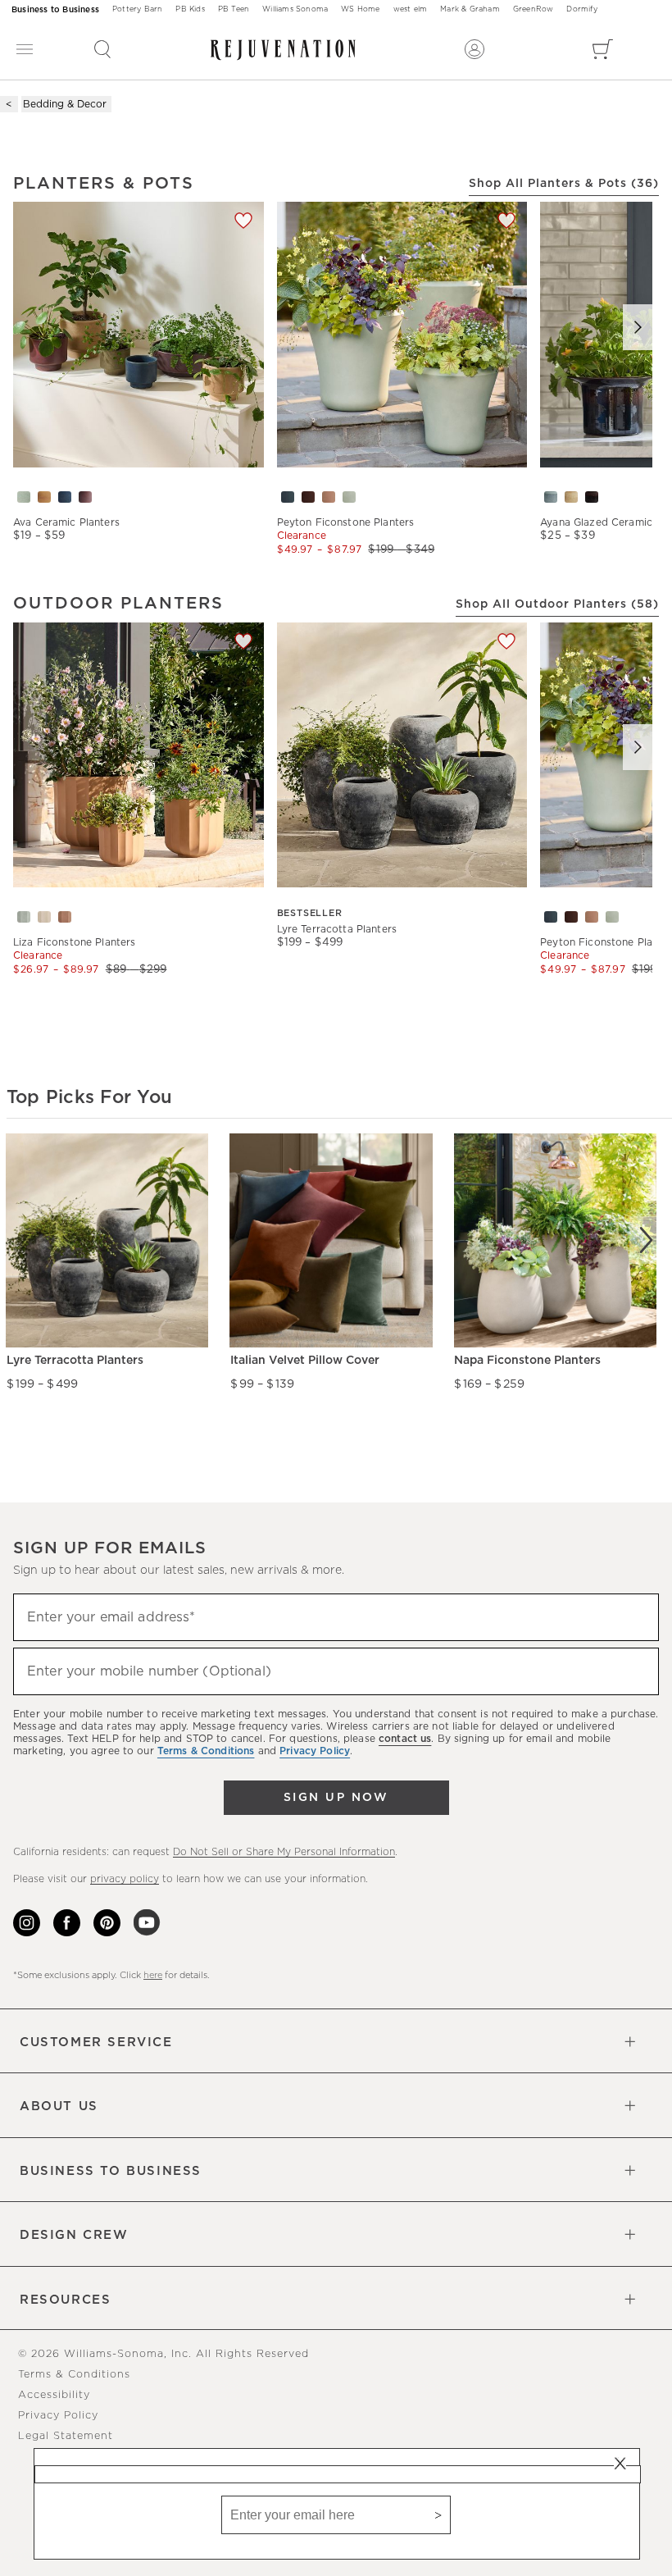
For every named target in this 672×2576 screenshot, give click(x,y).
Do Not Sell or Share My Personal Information (284, 1852)
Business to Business (55, 10)
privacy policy (125, 1879)
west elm (411, 9)
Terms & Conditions (74, 2375)
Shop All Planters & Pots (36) (564, 184)
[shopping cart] (603, 49)
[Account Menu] (474, 49)
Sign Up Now (336, 1798)
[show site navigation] (25, 50)
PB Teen (234, 9)
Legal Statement (66, 2436)
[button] (102, 49)
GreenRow (534, 9)
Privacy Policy (58, 2416)
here (153, 1975)
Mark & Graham (470, 9)
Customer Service (96, 2043)
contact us (405, 1739)
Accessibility (54, 2395)
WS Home (360, 9)
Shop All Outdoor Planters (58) (557, 604)
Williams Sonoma (295, 9)
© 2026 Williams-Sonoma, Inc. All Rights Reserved (163, 2354)
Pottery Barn (137, 9)
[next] (646, 1240)
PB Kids (190, 9)
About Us (59, 2106)
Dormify (581, 9)
